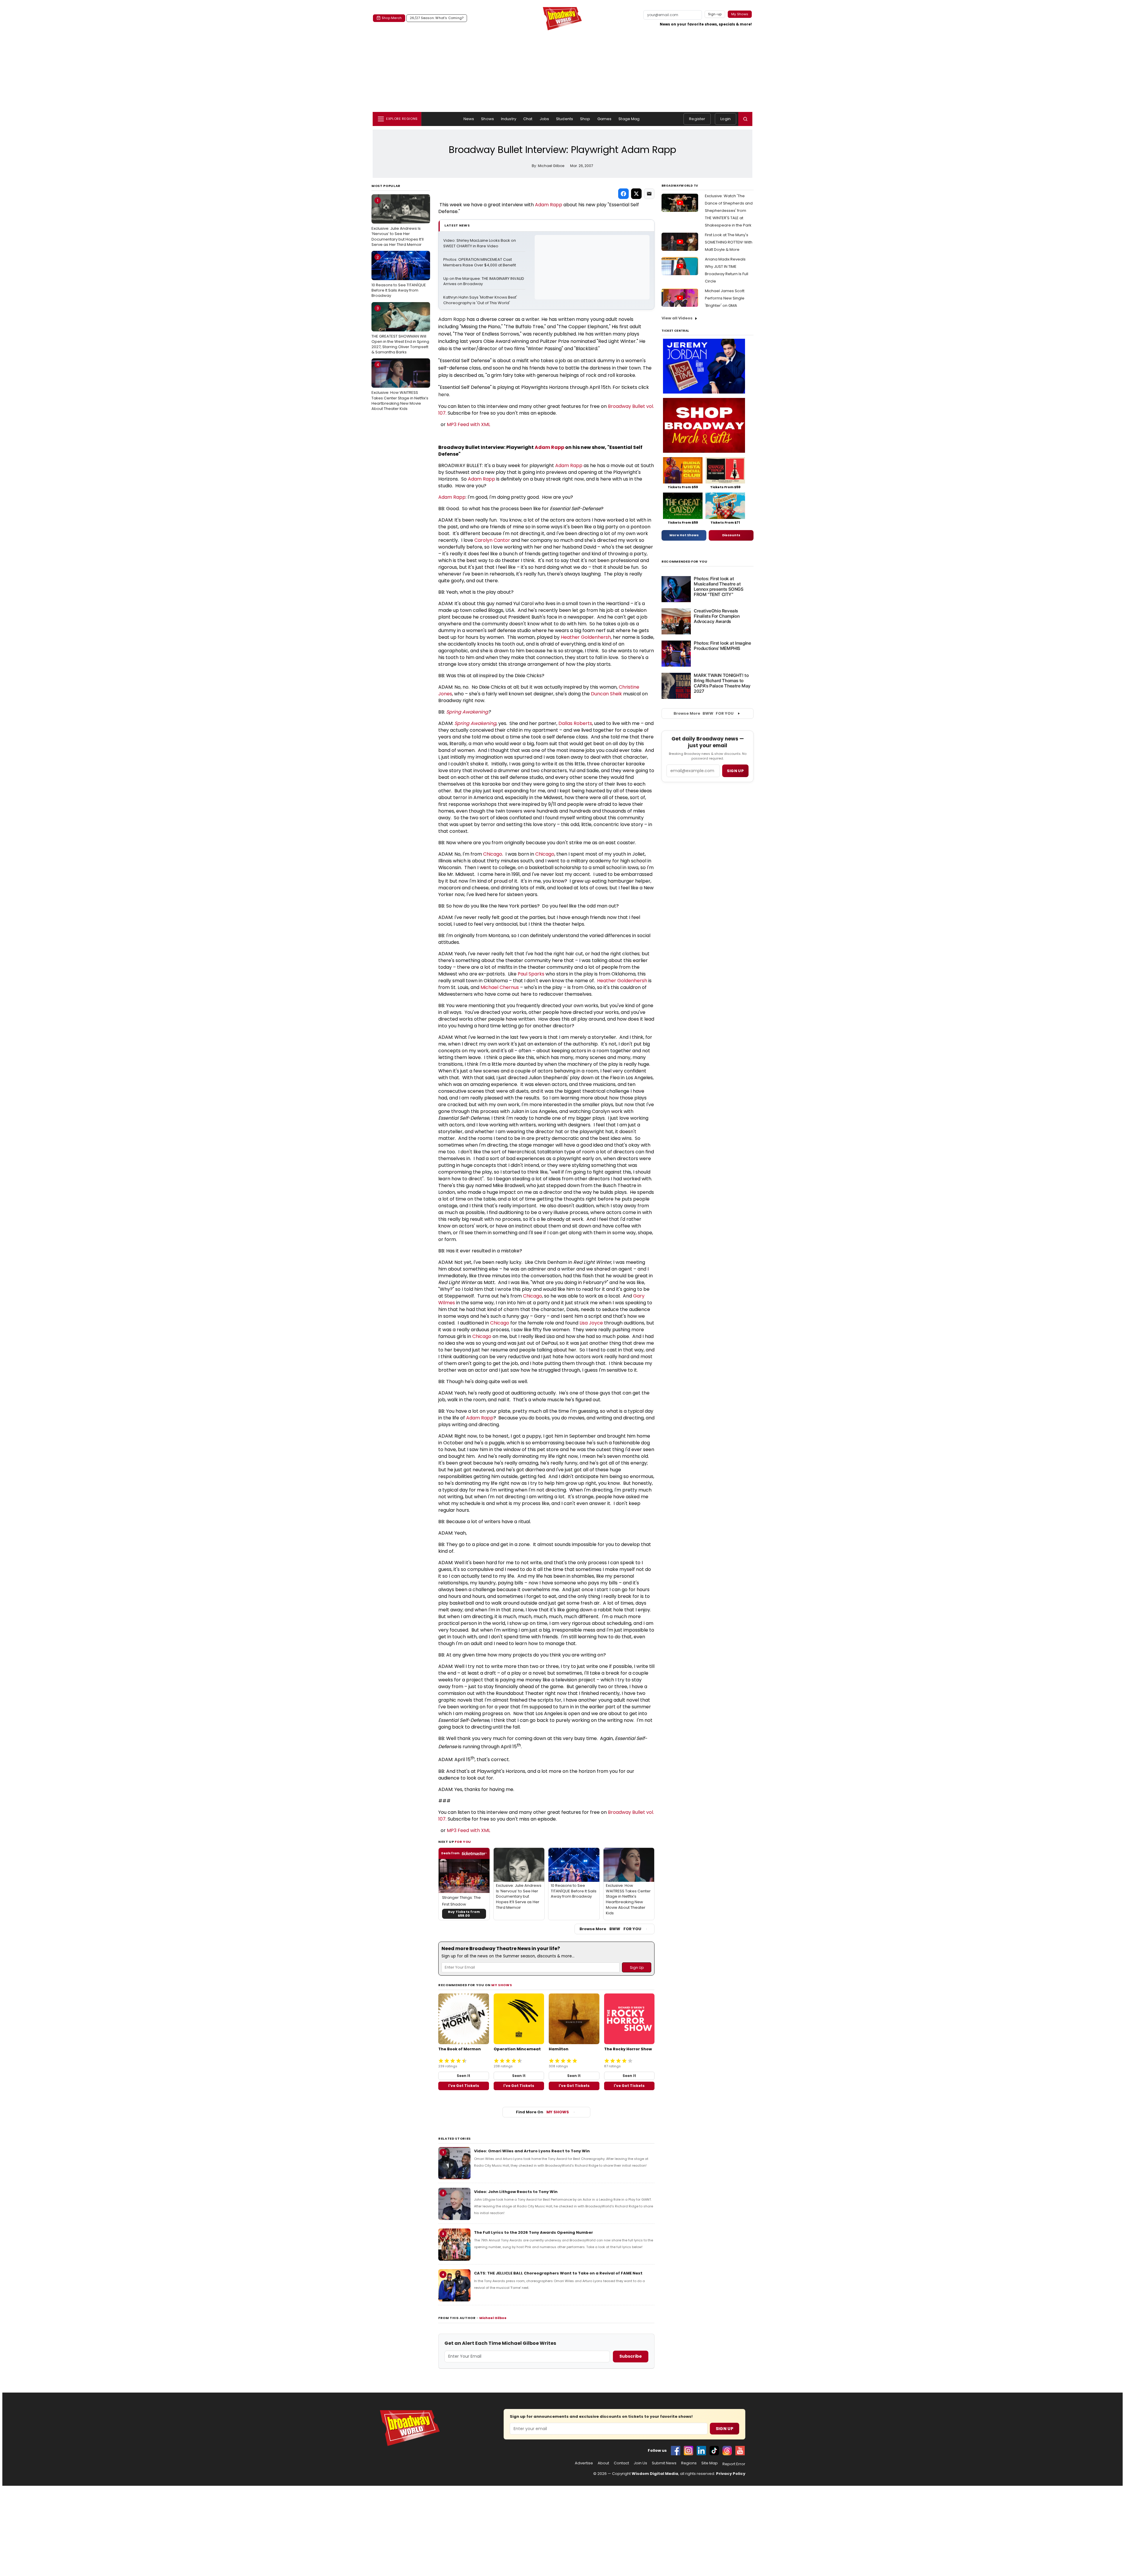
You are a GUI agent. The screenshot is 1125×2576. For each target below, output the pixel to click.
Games (605, 119)
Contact (621, 2463)
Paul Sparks (531, 974)
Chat (528, 119)
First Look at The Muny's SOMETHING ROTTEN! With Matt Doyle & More (729, 242)
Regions (689, 2463)
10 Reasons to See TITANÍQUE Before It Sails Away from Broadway (399, 276)
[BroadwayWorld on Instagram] (688, 2451)
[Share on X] (636, 194)
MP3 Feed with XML (468, 424)
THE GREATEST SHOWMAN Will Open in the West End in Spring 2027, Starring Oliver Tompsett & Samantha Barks (400, 330)
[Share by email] (649, 194)
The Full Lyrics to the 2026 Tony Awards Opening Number (533, 2232)
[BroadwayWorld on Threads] (727, 2451)
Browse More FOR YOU (610, 1929)
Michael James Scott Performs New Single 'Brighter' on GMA (725, 298)
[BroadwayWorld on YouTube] (740, 2451)
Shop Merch (392, 18)
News (469, 119)
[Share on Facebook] (623, 194)
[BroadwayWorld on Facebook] (676, 2451)
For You (463, 1842)
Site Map (710, 2463)
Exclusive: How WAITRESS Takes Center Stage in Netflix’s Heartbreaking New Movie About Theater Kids (400, 387)
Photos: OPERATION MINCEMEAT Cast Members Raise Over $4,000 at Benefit (480, 262)
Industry (509, 119)
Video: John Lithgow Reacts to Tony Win (516, 2192)
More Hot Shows (684, 535)
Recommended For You (685, 562)
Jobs (544, 119)
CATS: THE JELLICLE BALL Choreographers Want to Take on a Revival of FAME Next (558, 2273)
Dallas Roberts (575, 723)
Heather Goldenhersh (586, 637)
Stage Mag (629, 119)
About (603, 2463)
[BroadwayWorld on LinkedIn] (701, 2451)
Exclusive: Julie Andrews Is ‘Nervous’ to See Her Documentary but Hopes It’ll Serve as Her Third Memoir (398, 223)
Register (697, 119)
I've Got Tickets (464, 2086)
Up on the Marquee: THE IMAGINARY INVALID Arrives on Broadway (484, 281)
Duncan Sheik (606, 694)
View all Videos (677, 318)
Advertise (584, 2463)
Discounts (731, 535)
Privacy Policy (731, 2474)
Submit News (664, 2463)
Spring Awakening (467, 712)
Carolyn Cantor (492, 540)
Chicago (493, 854)
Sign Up (725, 2429)
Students (565, 119)
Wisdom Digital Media (655, 2474)
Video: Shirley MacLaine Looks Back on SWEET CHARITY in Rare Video (480, 243)
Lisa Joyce (591, 1323)
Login (726, 119)
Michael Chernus (500, 987)
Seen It (463, 2076)
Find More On (542, 2112)
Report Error (734, 2464)
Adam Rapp (549, 205)
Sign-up (715, 14)
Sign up (735, 771)
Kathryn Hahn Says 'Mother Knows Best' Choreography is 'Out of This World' (481, 300)
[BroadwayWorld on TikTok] (714, 2451)
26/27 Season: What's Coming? (437, 18)
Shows (487, 119)
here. (444, 395)
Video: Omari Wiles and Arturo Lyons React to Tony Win (532, 2151)
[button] (745, 119)
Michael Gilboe (493, 2318)
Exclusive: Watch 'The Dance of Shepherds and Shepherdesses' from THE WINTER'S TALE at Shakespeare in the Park (729, 211)
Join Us (640, 2463)
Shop (585, 119)
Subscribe (631, 2356)
